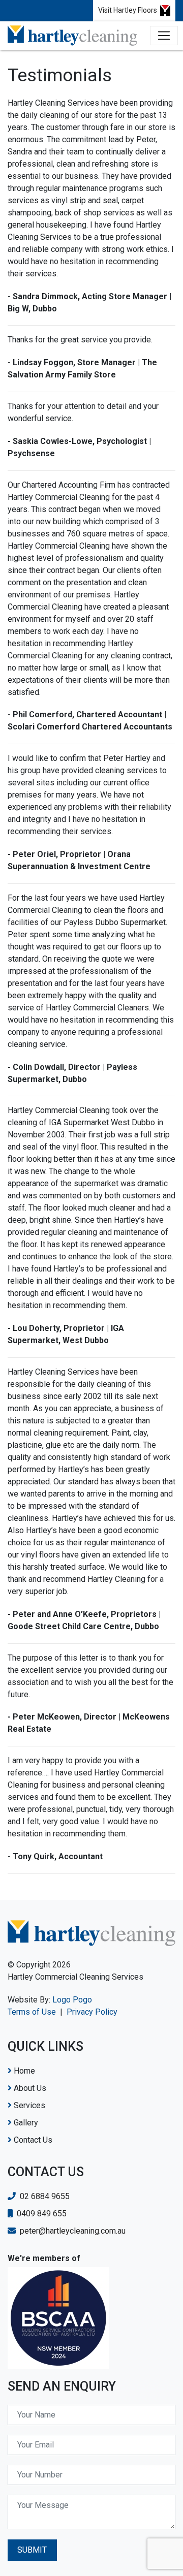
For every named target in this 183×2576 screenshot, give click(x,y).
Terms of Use (32, 2012)
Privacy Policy (92, 2012)
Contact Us (32, 2140)
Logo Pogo (72, 2000)
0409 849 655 (41, 2214)
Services (28, 2105)
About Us (29, 2088)
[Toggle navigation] (164, 36)
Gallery (25, 2123)
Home (23, 2071)
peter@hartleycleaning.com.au (72, 2231)
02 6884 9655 (44, 2196)
